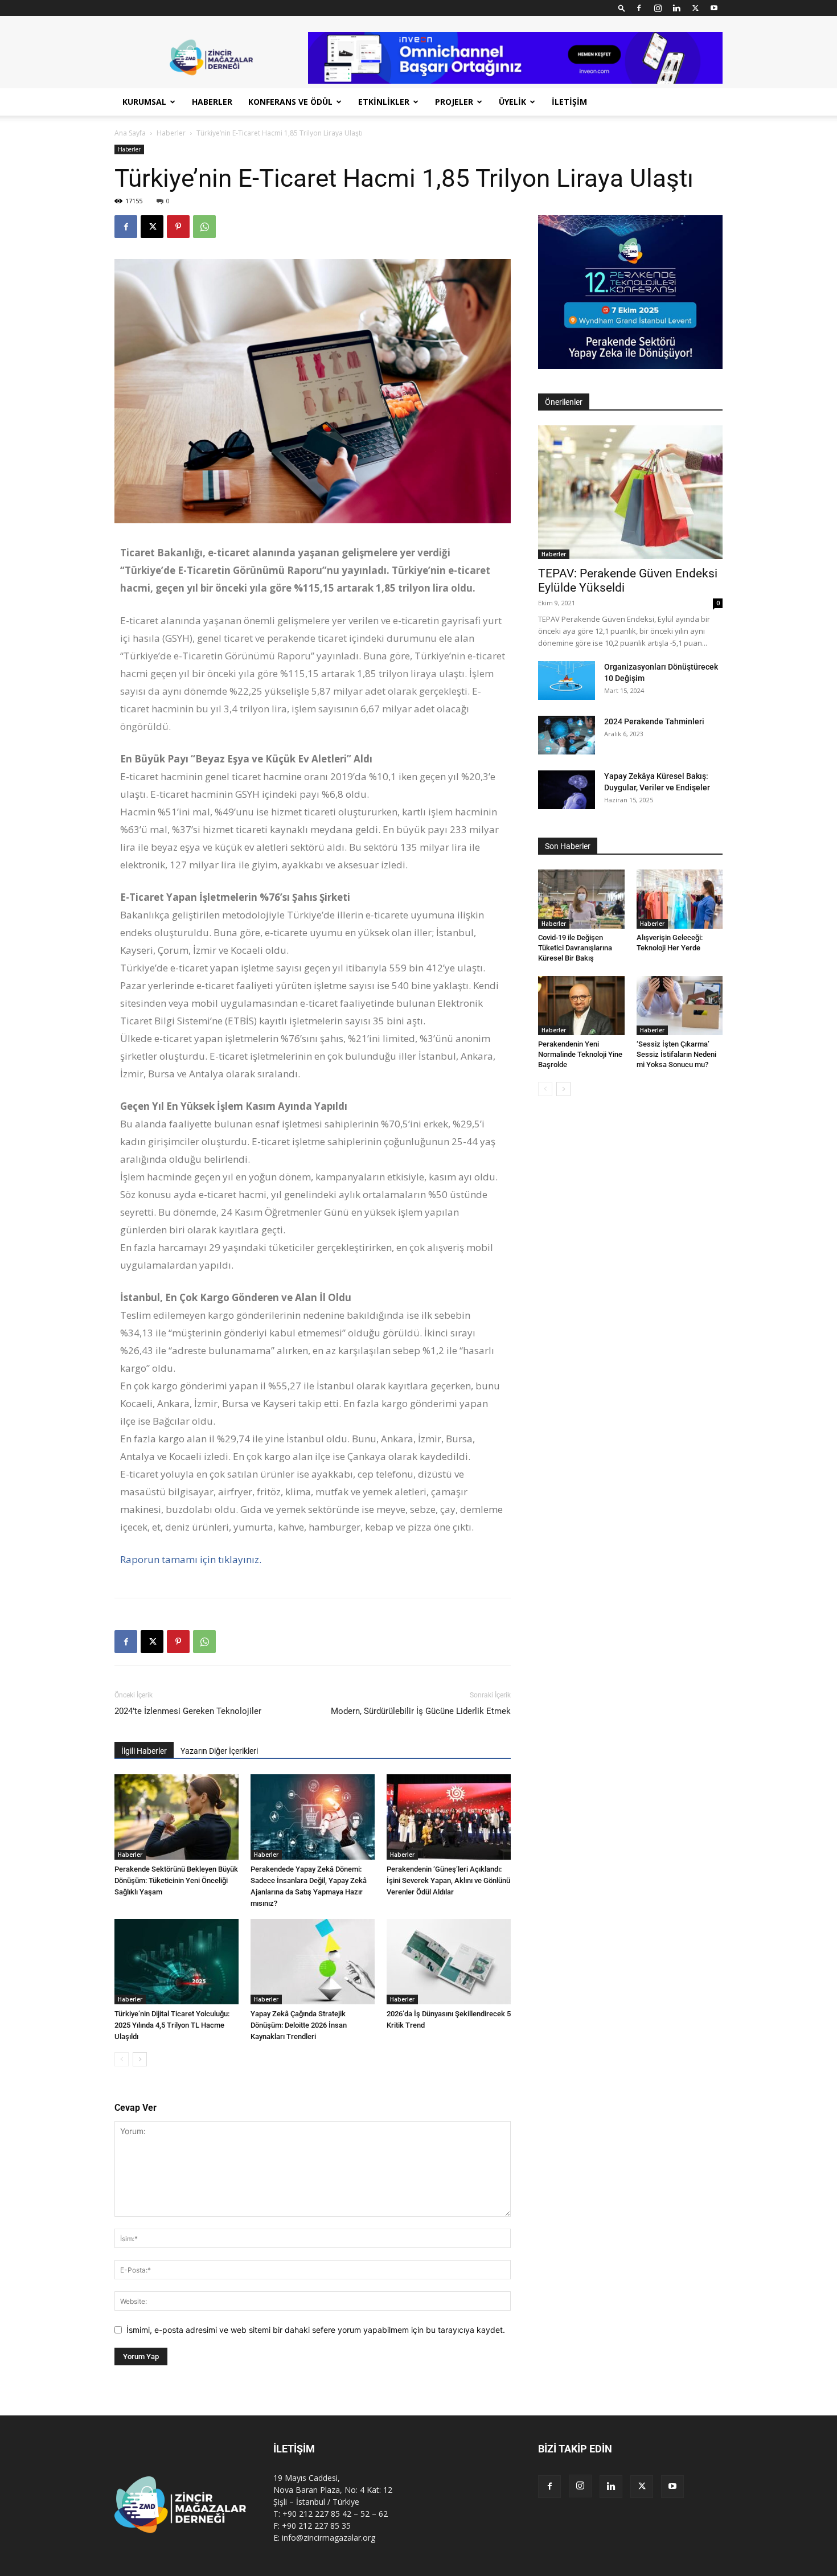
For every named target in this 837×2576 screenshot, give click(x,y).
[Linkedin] (676, 8)
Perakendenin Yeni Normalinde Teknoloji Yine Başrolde (580, 1054)
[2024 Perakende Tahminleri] (567, 735)
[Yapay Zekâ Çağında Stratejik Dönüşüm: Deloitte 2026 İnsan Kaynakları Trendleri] (313, 1962)
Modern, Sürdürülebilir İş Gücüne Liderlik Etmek (421, 1711)
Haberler (212, 102)
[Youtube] (714, 8)
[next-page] (140, 2059)
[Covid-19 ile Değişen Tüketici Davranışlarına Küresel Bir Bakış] (581, 899)
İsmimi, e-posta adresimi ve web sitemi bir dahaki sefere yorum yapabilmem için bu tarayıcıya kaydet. (316, 2330)
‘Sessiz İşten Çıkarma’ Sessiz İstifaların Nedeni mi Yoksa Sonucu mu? (676, 1054)
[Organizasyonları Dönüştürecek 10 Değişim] (567, 681)
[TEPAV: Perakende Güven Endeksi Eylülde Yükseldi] (630, 492)
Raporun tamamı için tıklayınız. (191, 1559)
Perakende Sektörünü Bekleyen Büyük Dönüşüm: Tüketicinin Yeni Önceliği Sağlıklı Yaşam (176, 1880)
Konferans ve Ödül (290, 102)
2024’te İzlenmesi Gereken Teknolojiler (188, 1711)
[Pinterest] (178, 227)
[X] (695, 8)
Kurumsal (144, 102)
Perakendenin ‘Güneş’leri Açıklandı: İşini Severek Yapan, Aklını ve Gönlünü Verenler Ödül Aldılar (448, 1880)
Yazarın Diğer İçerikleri (219, 1751)
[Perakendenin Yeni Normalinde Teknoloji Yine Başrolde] (581, 1006)
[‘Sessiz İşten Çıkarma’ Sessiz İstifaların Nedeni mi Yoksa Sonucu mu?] (680, 1006)
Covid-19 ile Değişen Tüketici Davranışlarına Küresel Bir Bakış (575, 948)
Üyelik (512, 102)
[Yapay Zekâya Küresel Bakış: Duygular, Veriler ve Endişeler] (567, 790)
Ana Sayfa (130, 133)
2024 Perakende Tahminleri (654, 721)
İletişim (569, 102)
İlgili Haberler (144, 1751)
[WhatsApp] (204, 227)
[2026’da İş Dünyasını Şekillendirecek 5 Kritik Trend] (449, 1962)
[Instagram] (658, 8)
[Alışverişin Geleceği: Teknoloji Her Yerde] (680, 899)
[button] (622, 8)
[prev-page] (122, 2059)
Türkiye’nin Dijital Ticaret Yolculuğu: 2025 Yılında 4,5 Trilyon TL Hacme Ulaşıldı (172, 2025)
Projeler (454, 102)
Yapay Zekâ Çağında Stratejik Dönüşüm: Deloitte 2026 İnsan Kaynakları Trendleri (299, 2025)
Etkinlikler (384, 102)
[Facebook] (639, 8)
